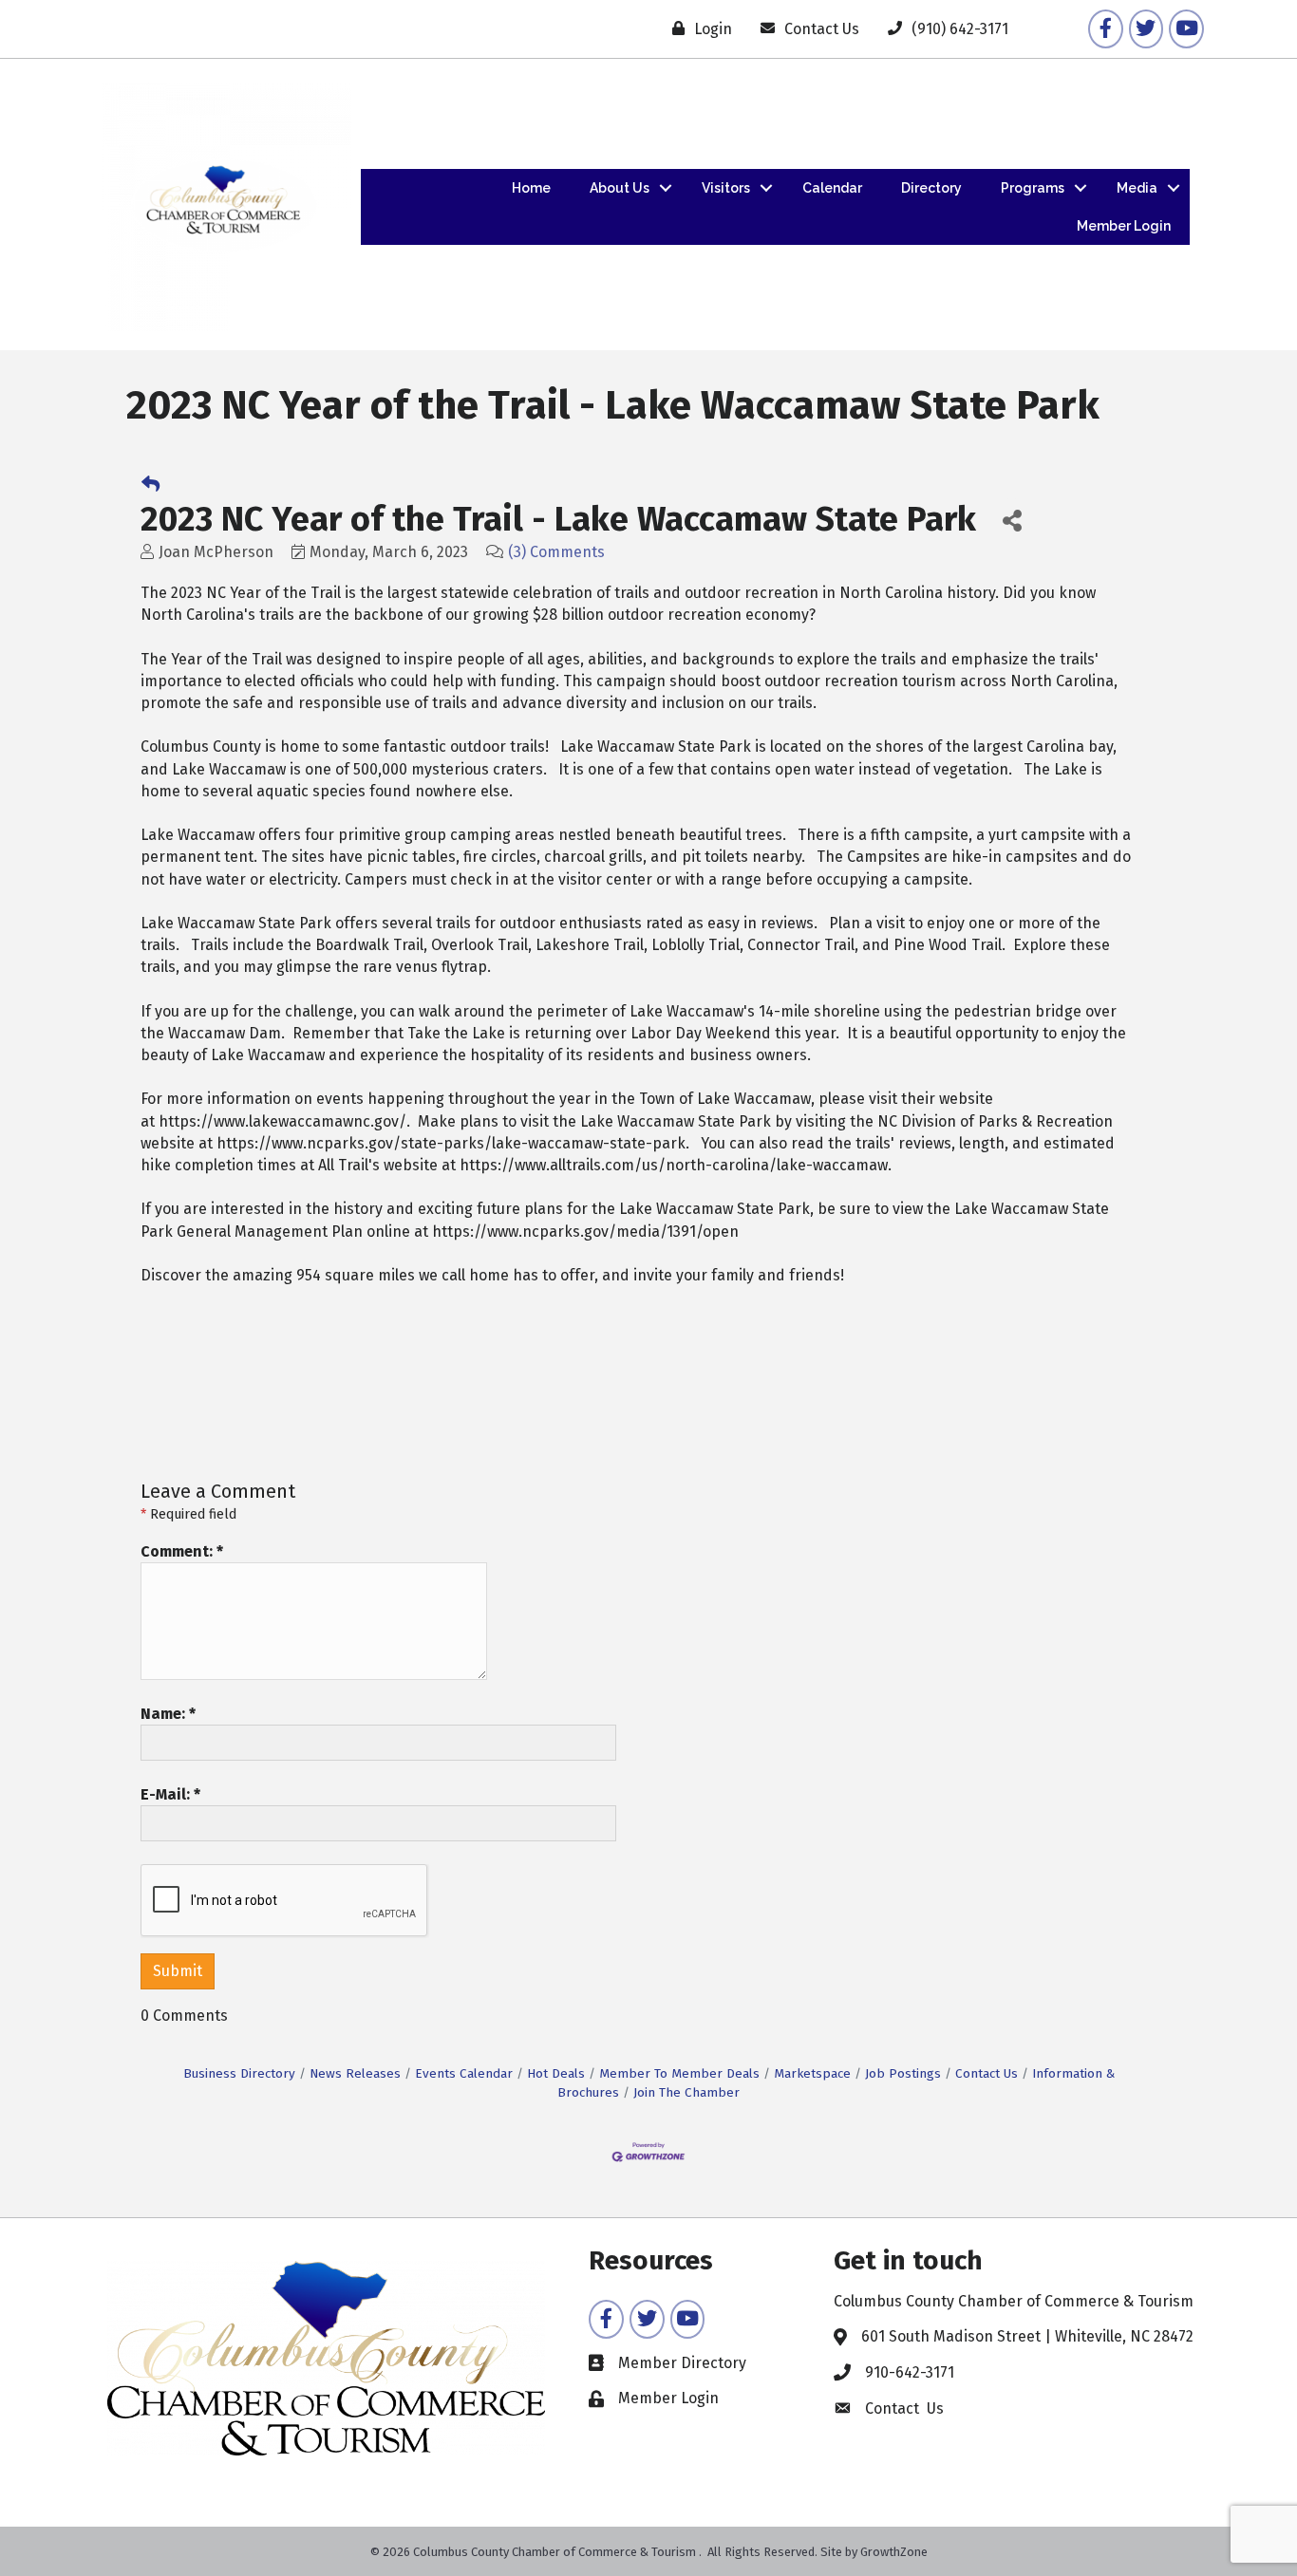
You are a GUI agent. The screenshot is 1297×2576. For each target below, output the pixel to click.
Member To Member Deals (679, 2073)
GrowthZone (894, 2552)
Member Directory (682, 2363)
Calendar (832, 188)
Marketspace (812, 2073)
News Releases (355, 2073)
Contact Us (987, 2073)
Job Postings (903, 2073)
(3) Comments (556, 552)
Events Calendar (464, 2073)
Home (531, 188)
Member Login (1124, 226)
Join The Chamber (686, 2092)
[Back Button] (150, 485)
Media (1137, 188)
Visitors (726, 188)
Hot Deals (556, 2073)
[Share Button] (1012, 520)
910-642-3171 (910, 2372)
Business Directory (239, 2073)
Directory (931, 188)
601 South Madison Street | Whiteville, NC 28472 (1027, 2336)
